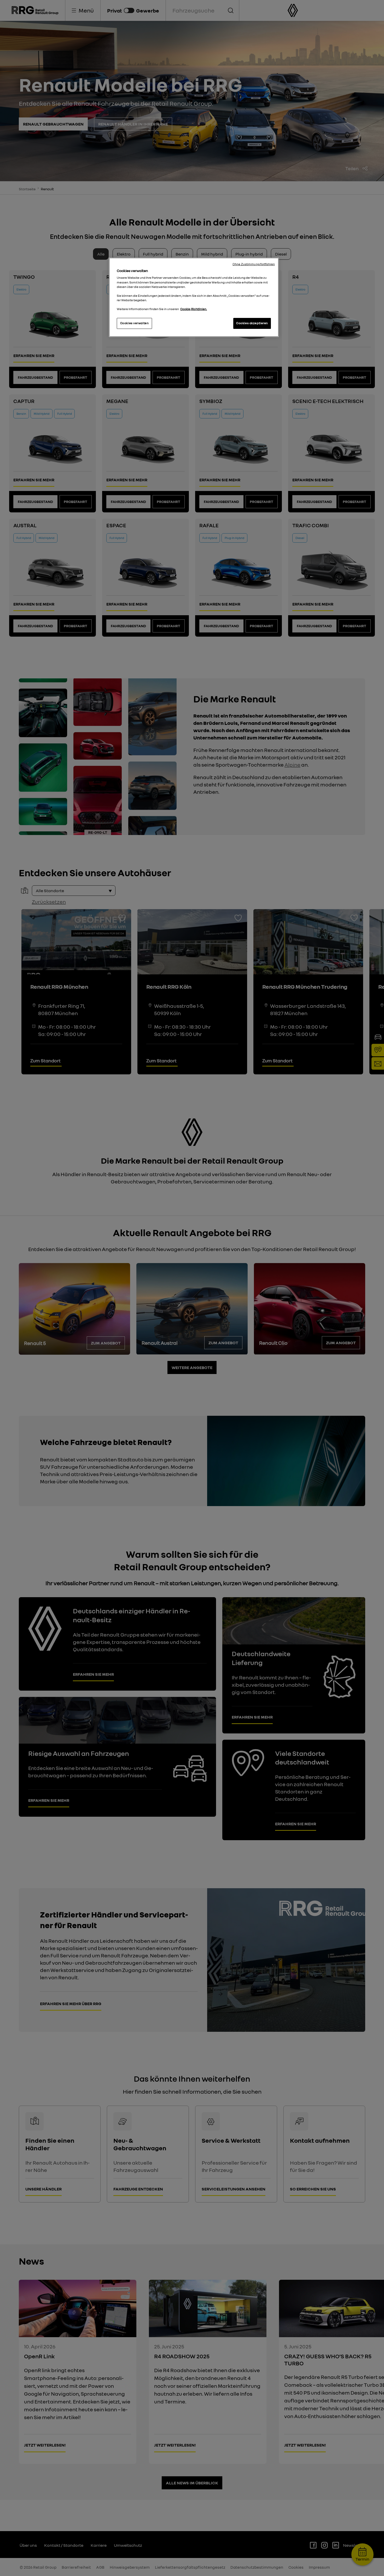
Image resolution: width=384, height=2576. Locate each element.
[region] (194, 297)
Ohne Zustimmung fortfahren (254, 264)
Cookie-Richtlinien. (194, 309)
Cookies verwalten (135, 323)
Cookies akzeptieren (252, 323)
